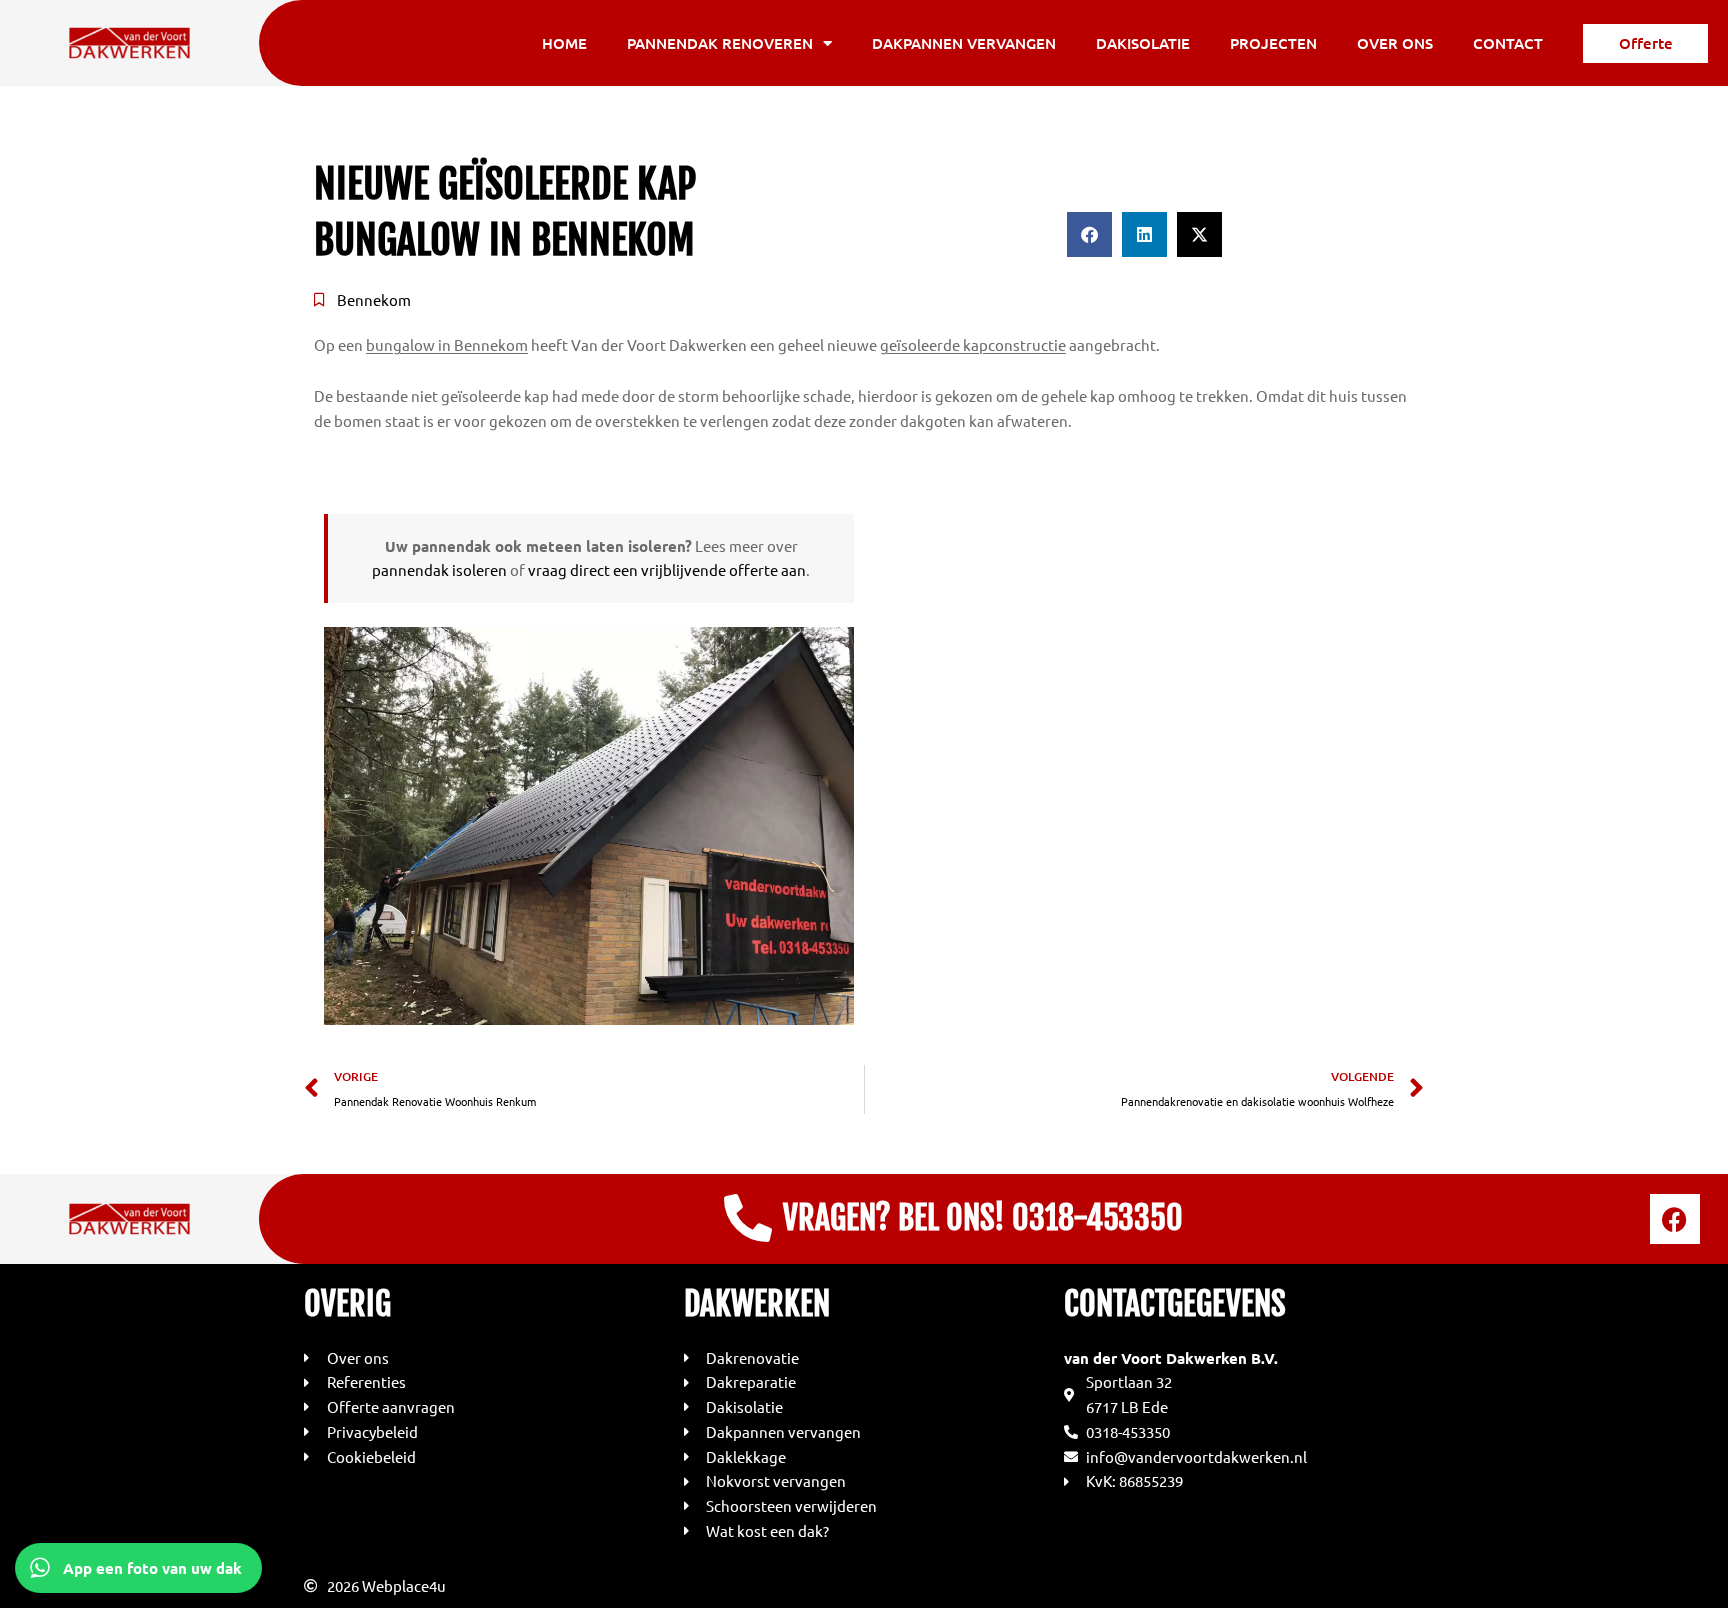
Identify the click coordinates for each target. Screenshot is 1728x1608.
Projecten (1273, 43)
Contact (1508, 43)
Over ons (1395, 43)
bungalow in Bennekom (447, 344)
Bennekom (374, 299)
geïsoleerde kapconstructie (973, 344)
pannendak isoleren (439, 569)
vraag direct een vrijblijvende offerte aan (667, 569)
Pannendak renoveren (720, 43)
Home (564, 43)
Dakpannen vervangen (964, 43)
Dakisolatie (1143, 43)
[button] (1089, 234)
